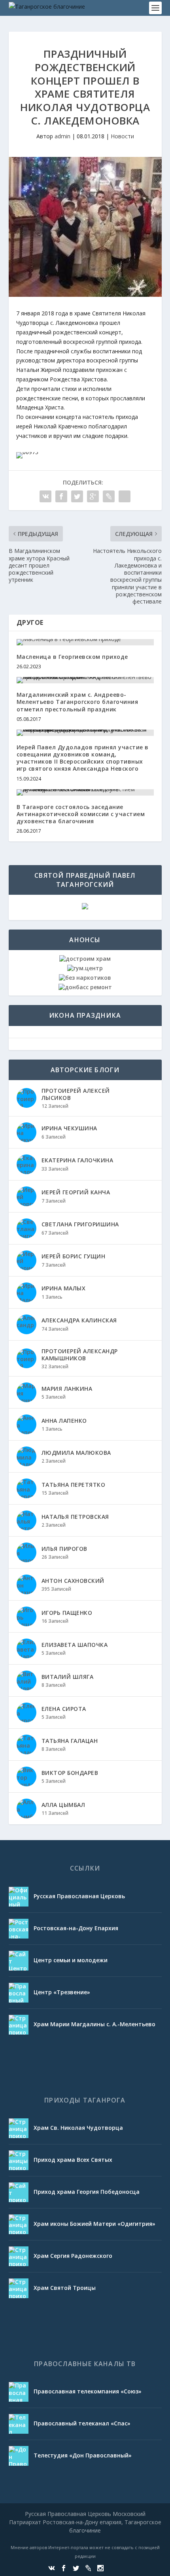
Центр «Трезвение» (62, 1992)
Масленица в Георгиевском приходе (72, 657)
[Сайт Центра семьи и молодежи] (19, 1961)
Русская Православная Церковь (79, 1896)
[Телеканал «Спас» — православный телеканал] (19, 2424)
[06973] (27, 452)
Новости (122, 136)
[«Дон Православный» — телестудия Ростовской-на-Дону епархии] (19, 2456)
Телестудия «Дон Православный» (83, 2455)
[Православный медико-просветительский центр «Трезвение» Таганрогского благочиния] (19, 1993)
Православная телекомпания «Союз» (88, 2391)
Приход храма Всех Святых (73, 2160)
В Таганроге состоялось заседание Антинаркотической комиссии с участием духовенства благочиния (81, 814)
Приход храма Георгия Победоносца (87, 2192)
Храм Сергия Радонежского (73, 2256)
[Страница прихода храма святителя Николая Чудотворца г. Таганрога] (19, 2128)
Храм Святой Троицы (65, 2288)
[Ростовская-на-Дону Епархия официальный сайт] (19, 1929)
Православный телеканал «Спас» (82, 2423)
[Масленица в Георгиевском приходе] (85, 642)
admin (62, 136)
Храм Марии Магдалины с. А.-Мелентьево (94, 2024)
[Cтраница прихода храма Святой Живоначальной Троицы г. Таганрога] (19, 2288)
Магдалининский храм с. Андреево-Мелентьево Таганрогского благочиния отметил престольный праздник (77, 702)
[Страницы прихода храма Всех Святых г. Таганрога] (19, 2160)
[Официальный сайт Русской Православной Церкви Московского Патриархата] (19, 1897)
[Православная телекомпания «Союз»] (19, 2392)
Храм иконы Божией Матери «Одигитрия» (94, 2224)
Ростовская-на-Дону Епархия (76, 1928)
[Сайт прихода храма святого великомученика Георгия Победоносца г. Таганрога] (19, 2192)
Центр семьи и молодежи (71, 1960)
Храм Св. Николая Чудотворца (78, 2128)
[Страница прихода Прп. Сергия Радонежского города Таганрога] (19, 2256)
